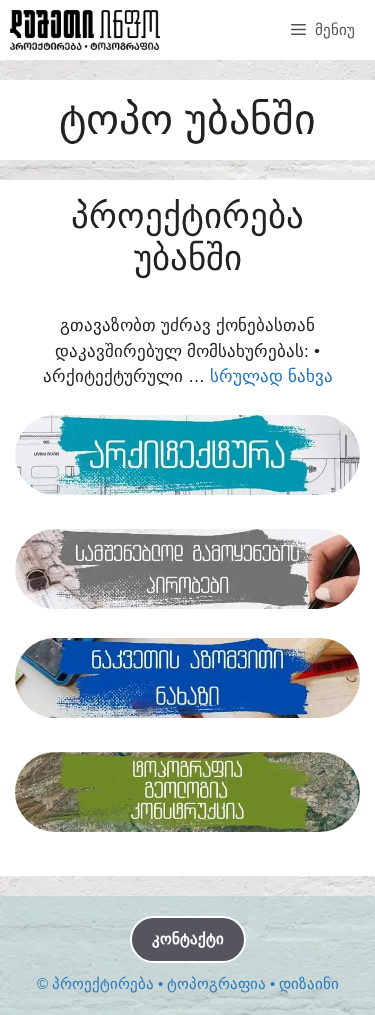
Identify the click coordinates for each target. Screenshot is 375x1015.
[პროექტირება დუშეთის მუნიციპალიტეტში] (85, 30)
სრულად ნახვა (271, 376)
